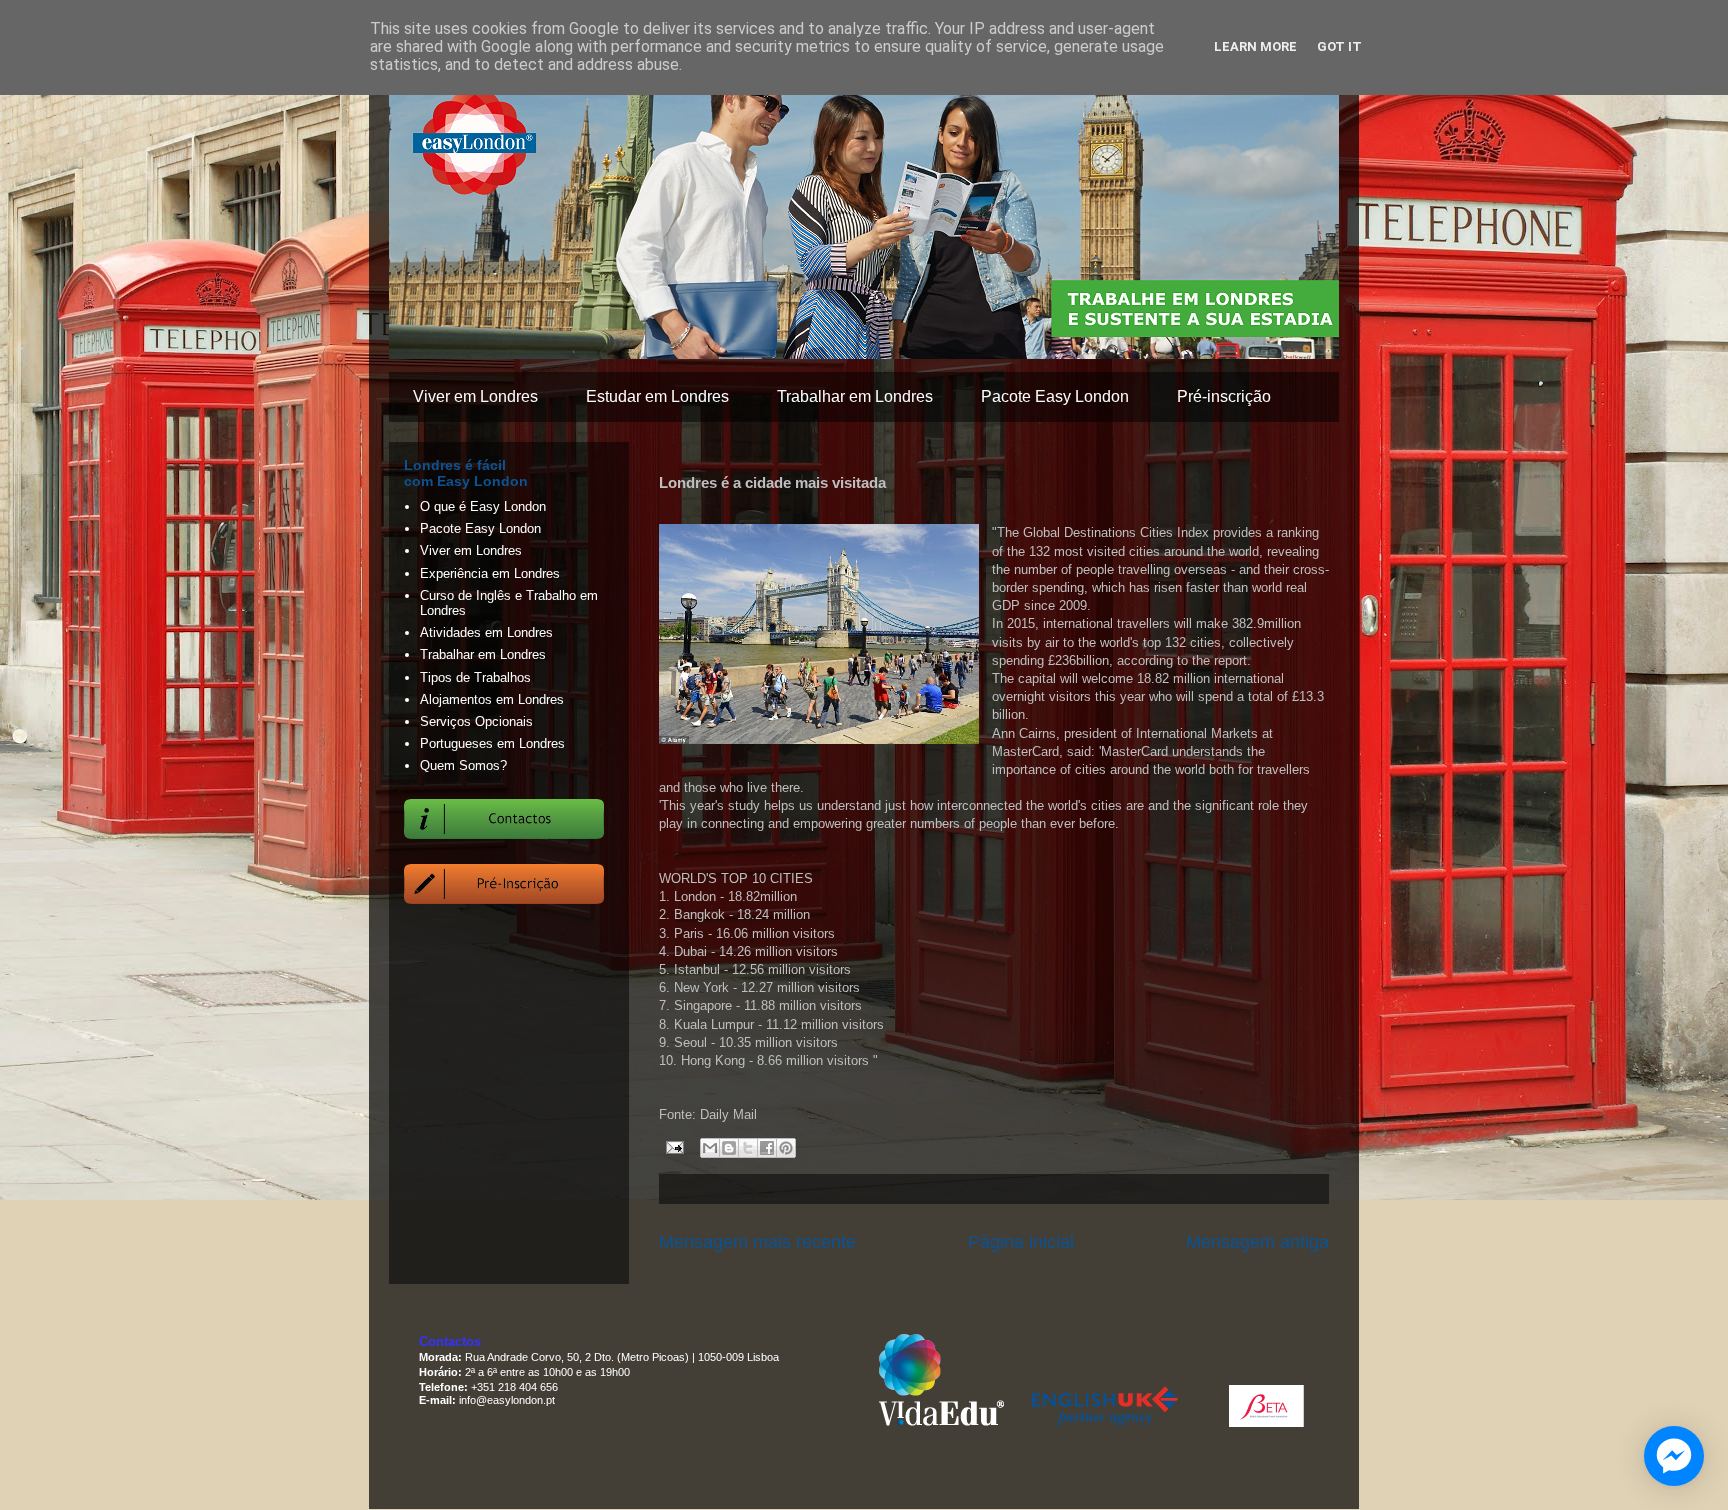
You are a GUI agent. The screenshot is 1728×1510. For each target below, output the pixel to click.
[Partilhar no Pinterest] (786, 1148)
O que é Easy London (483, 506)
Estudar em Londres (657, 396)
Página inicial (1021, 1242)
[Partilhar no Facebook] (767, 1148)
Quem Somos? (463, 765)
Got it (1339, 46)
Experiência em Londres (490, 573)
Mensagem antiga (1257, 1242)
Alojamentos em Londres (492, 699)
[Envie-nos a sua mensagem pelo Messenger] (1674, 1456)
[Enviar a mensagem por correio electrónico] (673, 1146)
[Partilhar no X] (748, 1148)
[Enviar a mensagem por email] (710, 1148)
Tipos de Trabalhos (475, 677)
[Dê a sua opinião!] (729, 1148)
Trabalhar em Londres (855, 396)
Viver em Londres (475, 396)
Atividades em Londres (486, 632)
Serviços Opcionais (476, 721)
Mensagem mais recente (757, 1242)
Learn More (1255, 46)
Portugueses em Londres (492, 743)
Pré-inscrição (1224, 396)
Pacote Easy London (1055, 396)
